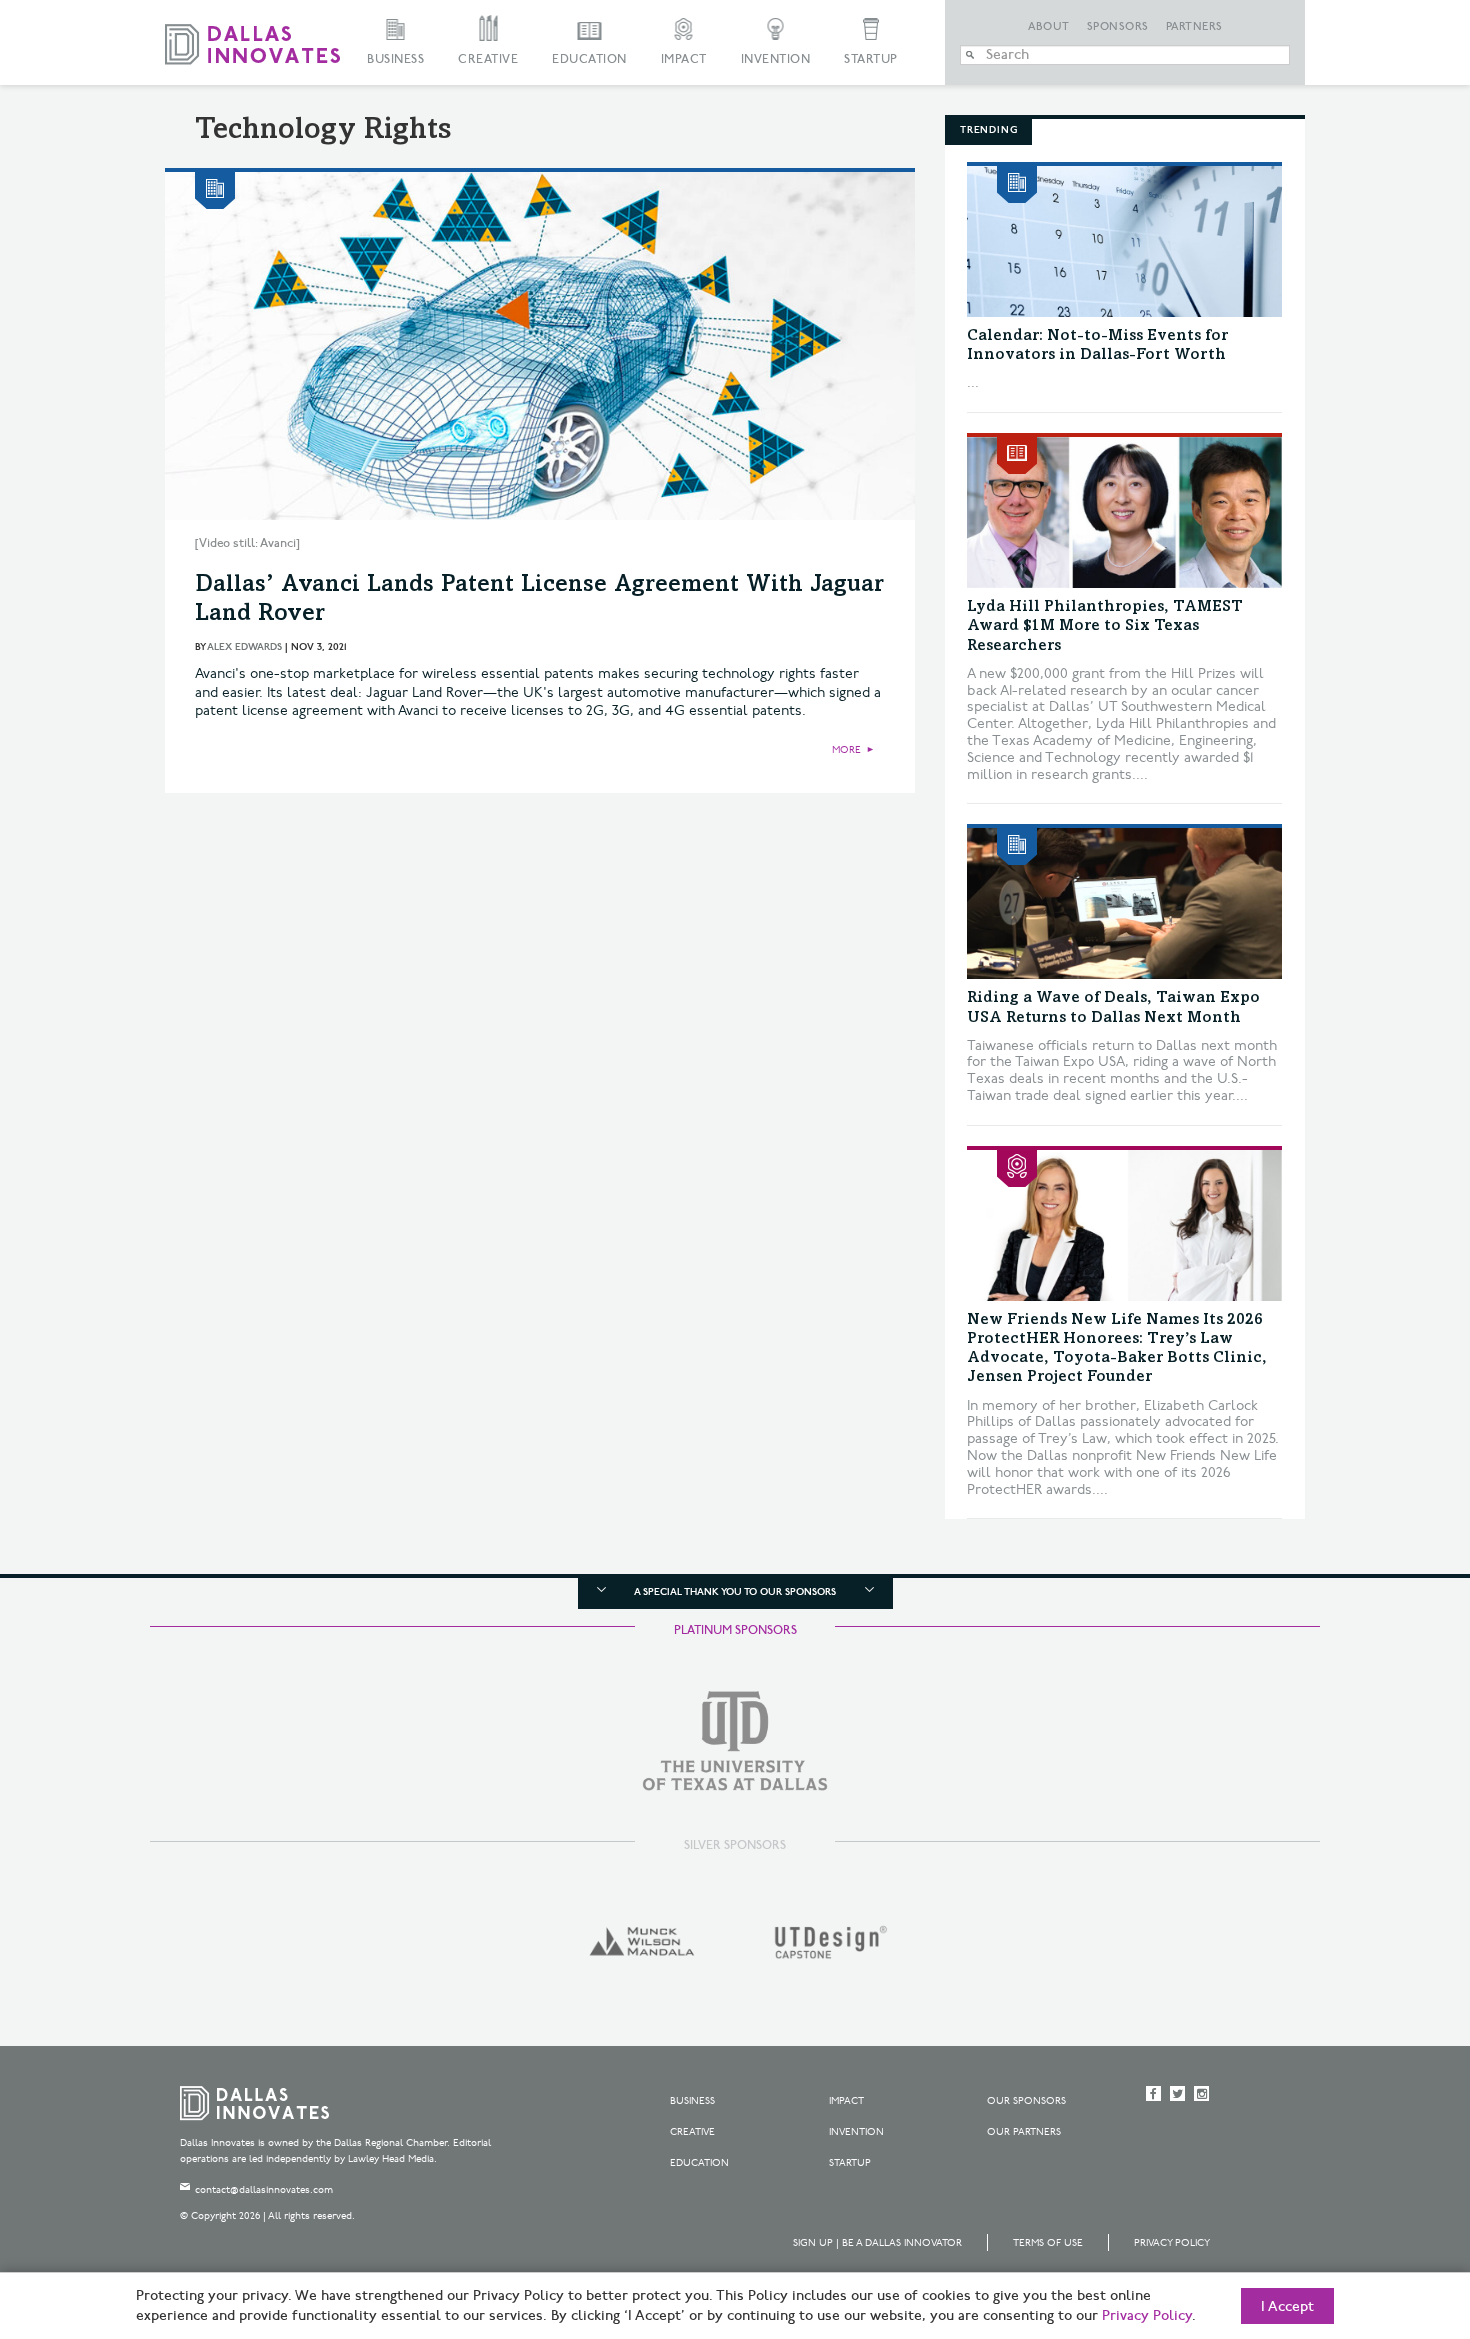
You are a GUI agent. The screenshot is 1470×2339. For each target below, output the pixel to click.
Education (589, 59)
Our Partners (1024, 2132)
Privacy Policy (1172, 2243)
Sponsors (1118, 27)
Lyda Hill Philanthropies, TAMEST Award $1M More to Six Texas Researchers (1105, 626)
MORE (846, 750)
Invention (776, 59)
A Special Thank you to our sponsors (735, 1592)
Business (395, 59)
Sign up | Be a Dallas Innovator (877, 2243)
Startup (871, 59)
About (1049, 27)
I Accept (1287, 2307)
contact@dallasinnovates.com (264, 2190)
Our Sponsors (1026, 2101)
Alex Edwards (244, 647)
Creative (488, 59)
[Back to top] (1391, 2212)
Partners (1194, 27)
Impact (684, 59)
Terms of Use (1048, 2243)
